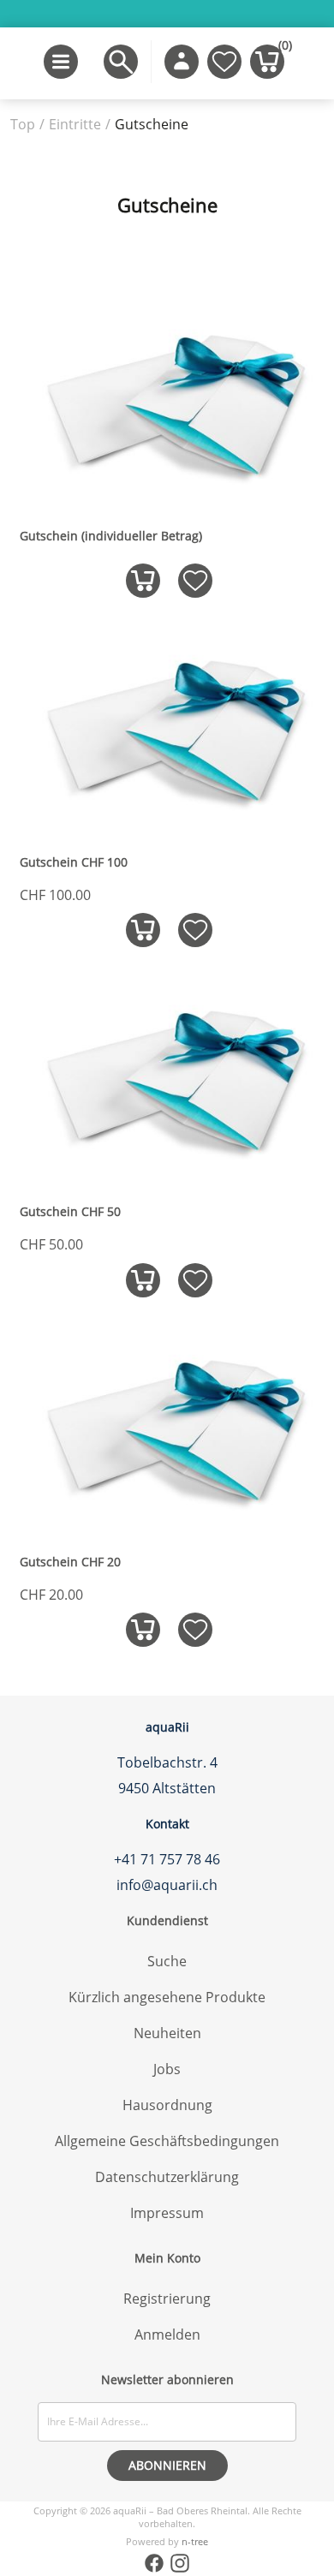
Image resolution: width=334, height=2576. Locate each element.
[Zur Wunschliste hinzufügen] (195, 580)
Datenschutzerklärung (167, 2177)
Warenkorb (281, 49)
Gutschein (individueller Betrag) (111, 536)
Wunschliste (224, 62)
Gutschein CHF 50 (70, 1212)
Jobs (167, 2069)
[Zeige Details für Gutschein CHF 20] (169, 1526)
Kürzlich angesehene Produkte (167, 1997)
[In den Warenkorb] (143, 580)
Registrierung (167, 2299)
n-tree (195, 2541)
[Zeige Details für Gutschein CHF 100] (169, 826)
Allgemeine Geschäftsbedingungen (167, 2141)
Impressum (167, 2213)
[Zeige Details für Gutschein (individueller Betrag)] (169, 500)
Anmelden (167, 2334)
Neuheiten (167, 2033)
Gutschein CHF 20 (70, 1562)
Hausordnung (167, 2105)
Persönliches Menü (182, 62)
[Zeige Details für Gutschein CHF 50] (169, 1176)
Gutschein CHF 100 (74, 862)
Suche (167, 1961)
